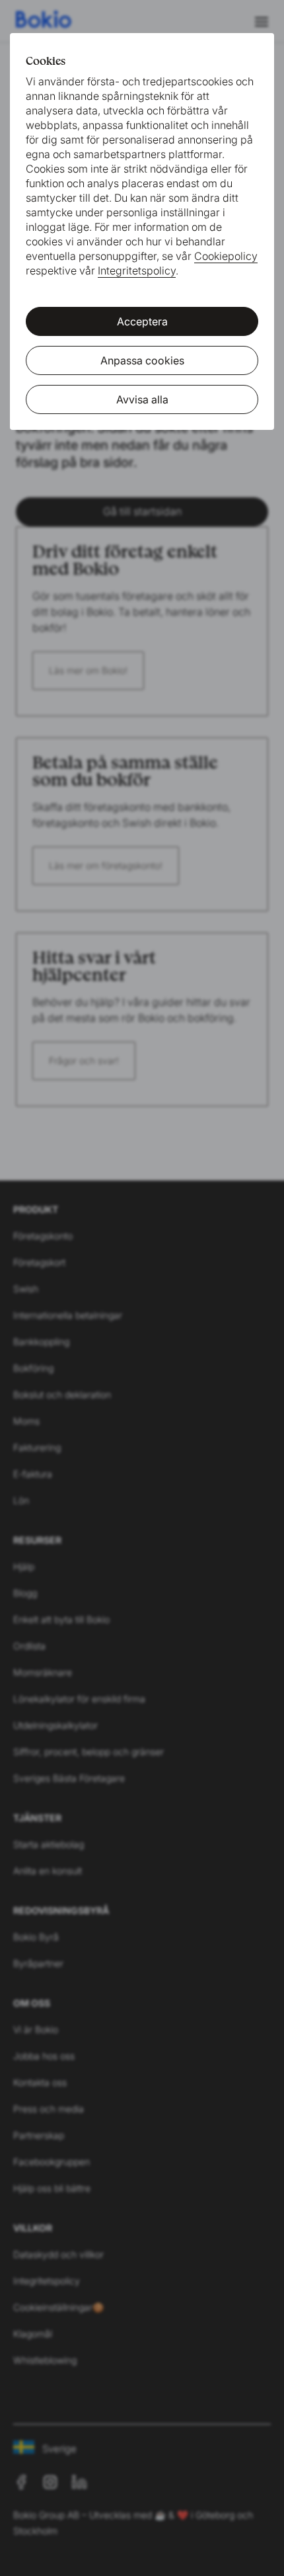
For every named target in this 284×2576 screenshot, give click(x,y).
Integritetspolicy (137, 270)
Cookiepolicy (226, 256)
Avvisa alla (142, 399)
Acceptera (142, 321)
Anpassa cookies (142, 360)
